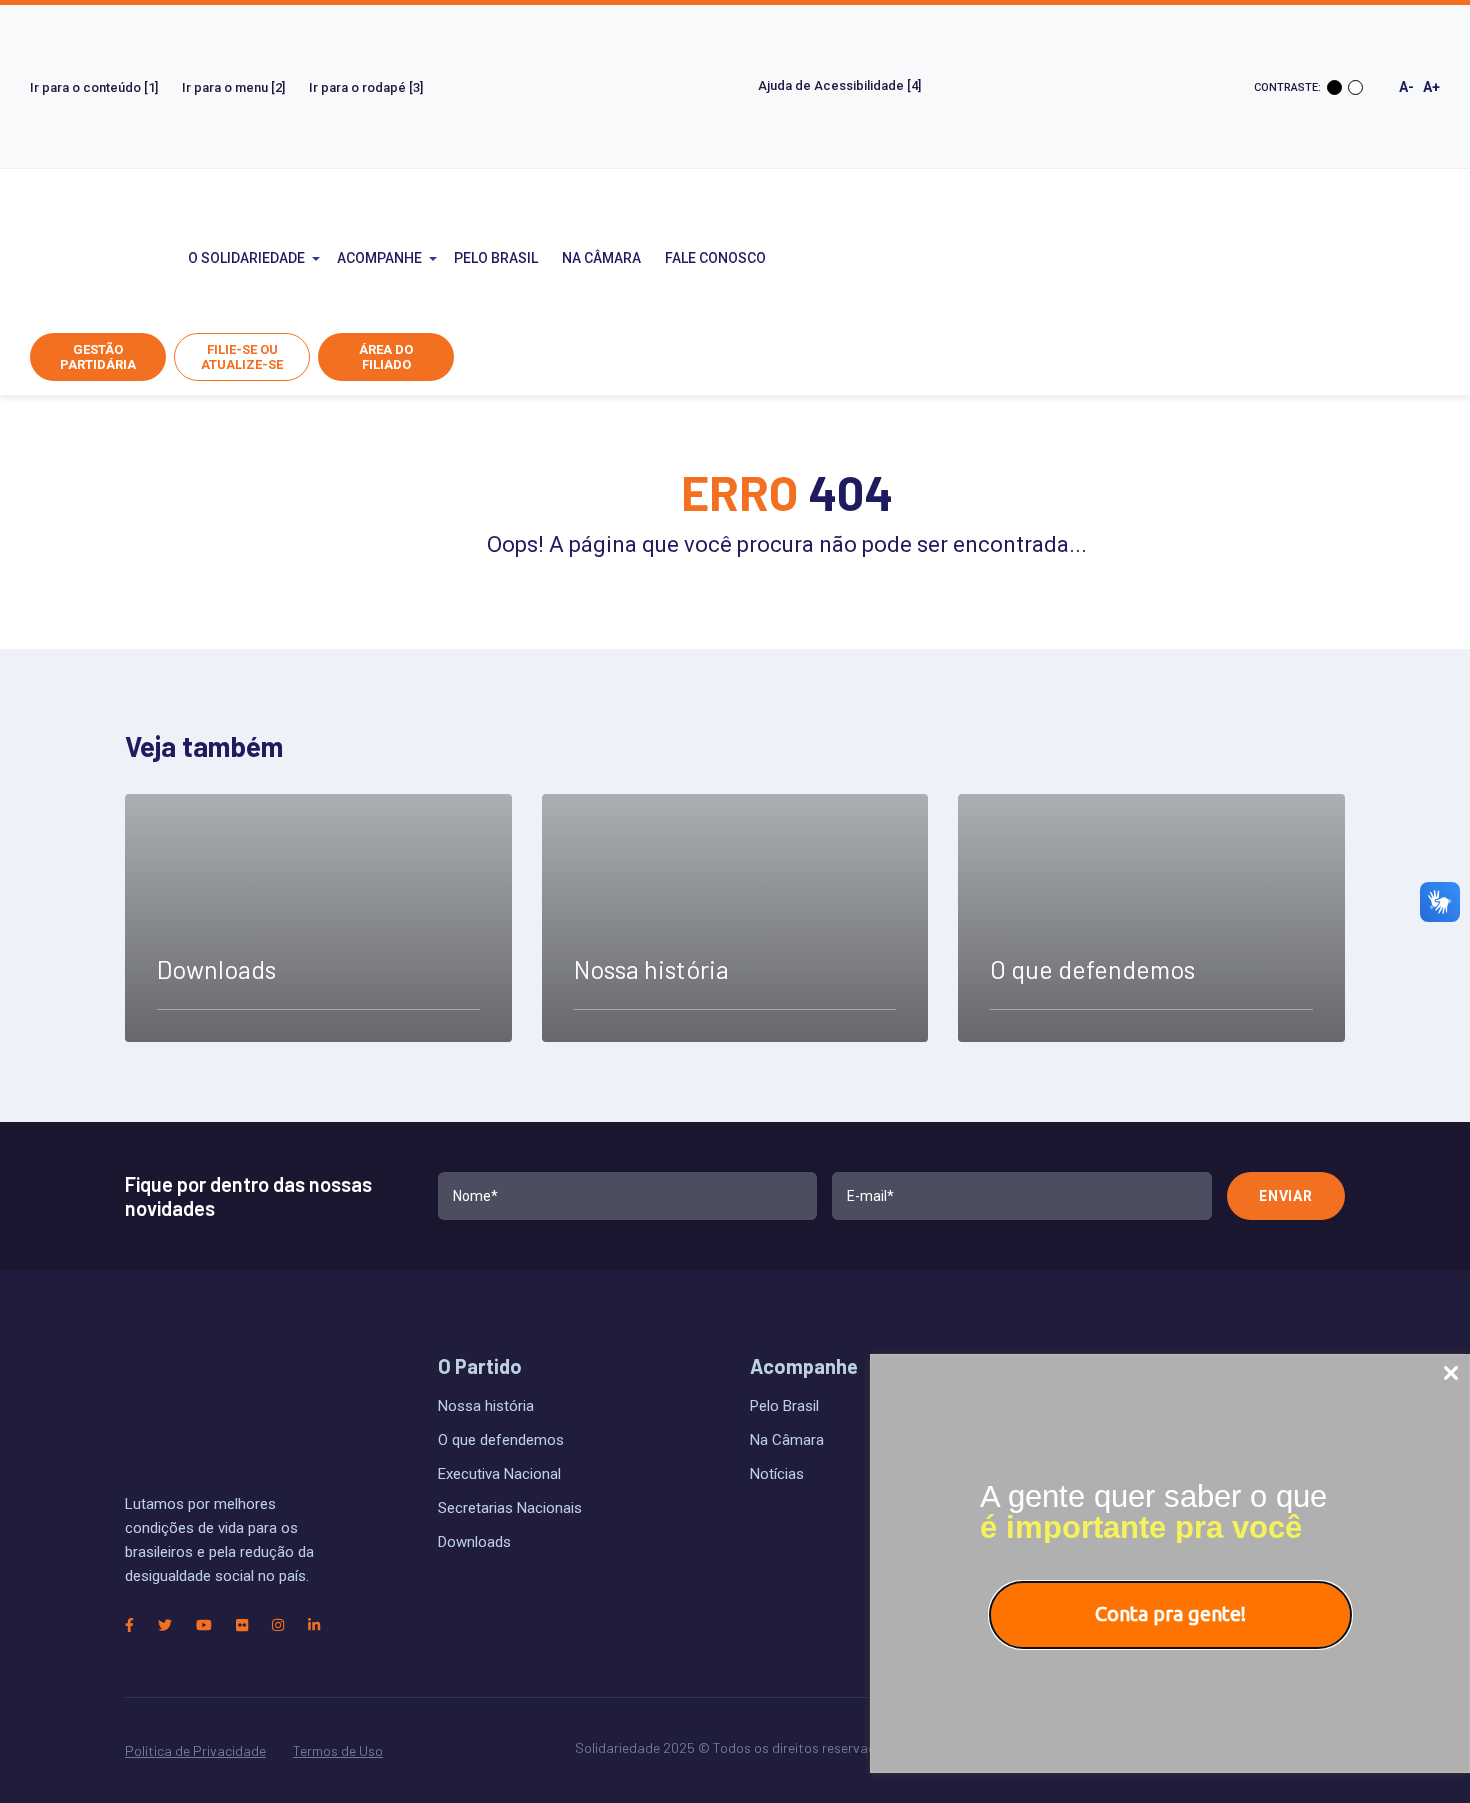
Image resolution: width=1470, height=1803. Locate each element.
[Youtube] (204, 1625)
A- (1406, 87)
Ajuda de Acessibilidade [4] (841, 85)
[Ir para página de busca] (934, 258)
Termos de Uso (338, 1750)
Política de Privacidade (195, 1750)
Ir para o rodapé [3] (366, 87)
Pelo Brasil (496, 258)
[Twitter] (165, 1625)
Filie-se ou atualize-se (242, 357)
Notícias (777, 1474)
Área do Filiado (386, 357)
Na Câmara (601, 258)
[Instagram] (278, 1625)
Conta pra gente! (1170, 1613)
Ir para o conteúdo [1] (94, 87)
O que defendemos (501, 1440)
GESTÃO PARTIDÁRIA (98, 357)
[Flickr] (242, 1625)
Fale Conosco (715, 258)
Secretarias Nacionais (510, 1508)
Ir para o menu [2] (233, 87)
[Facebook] (129, 1625)
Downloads (474, 1542)
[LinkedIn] (314, 1625)
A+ (1431, 87)
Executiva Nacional (499, 1474)
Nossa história (486, 1406)
